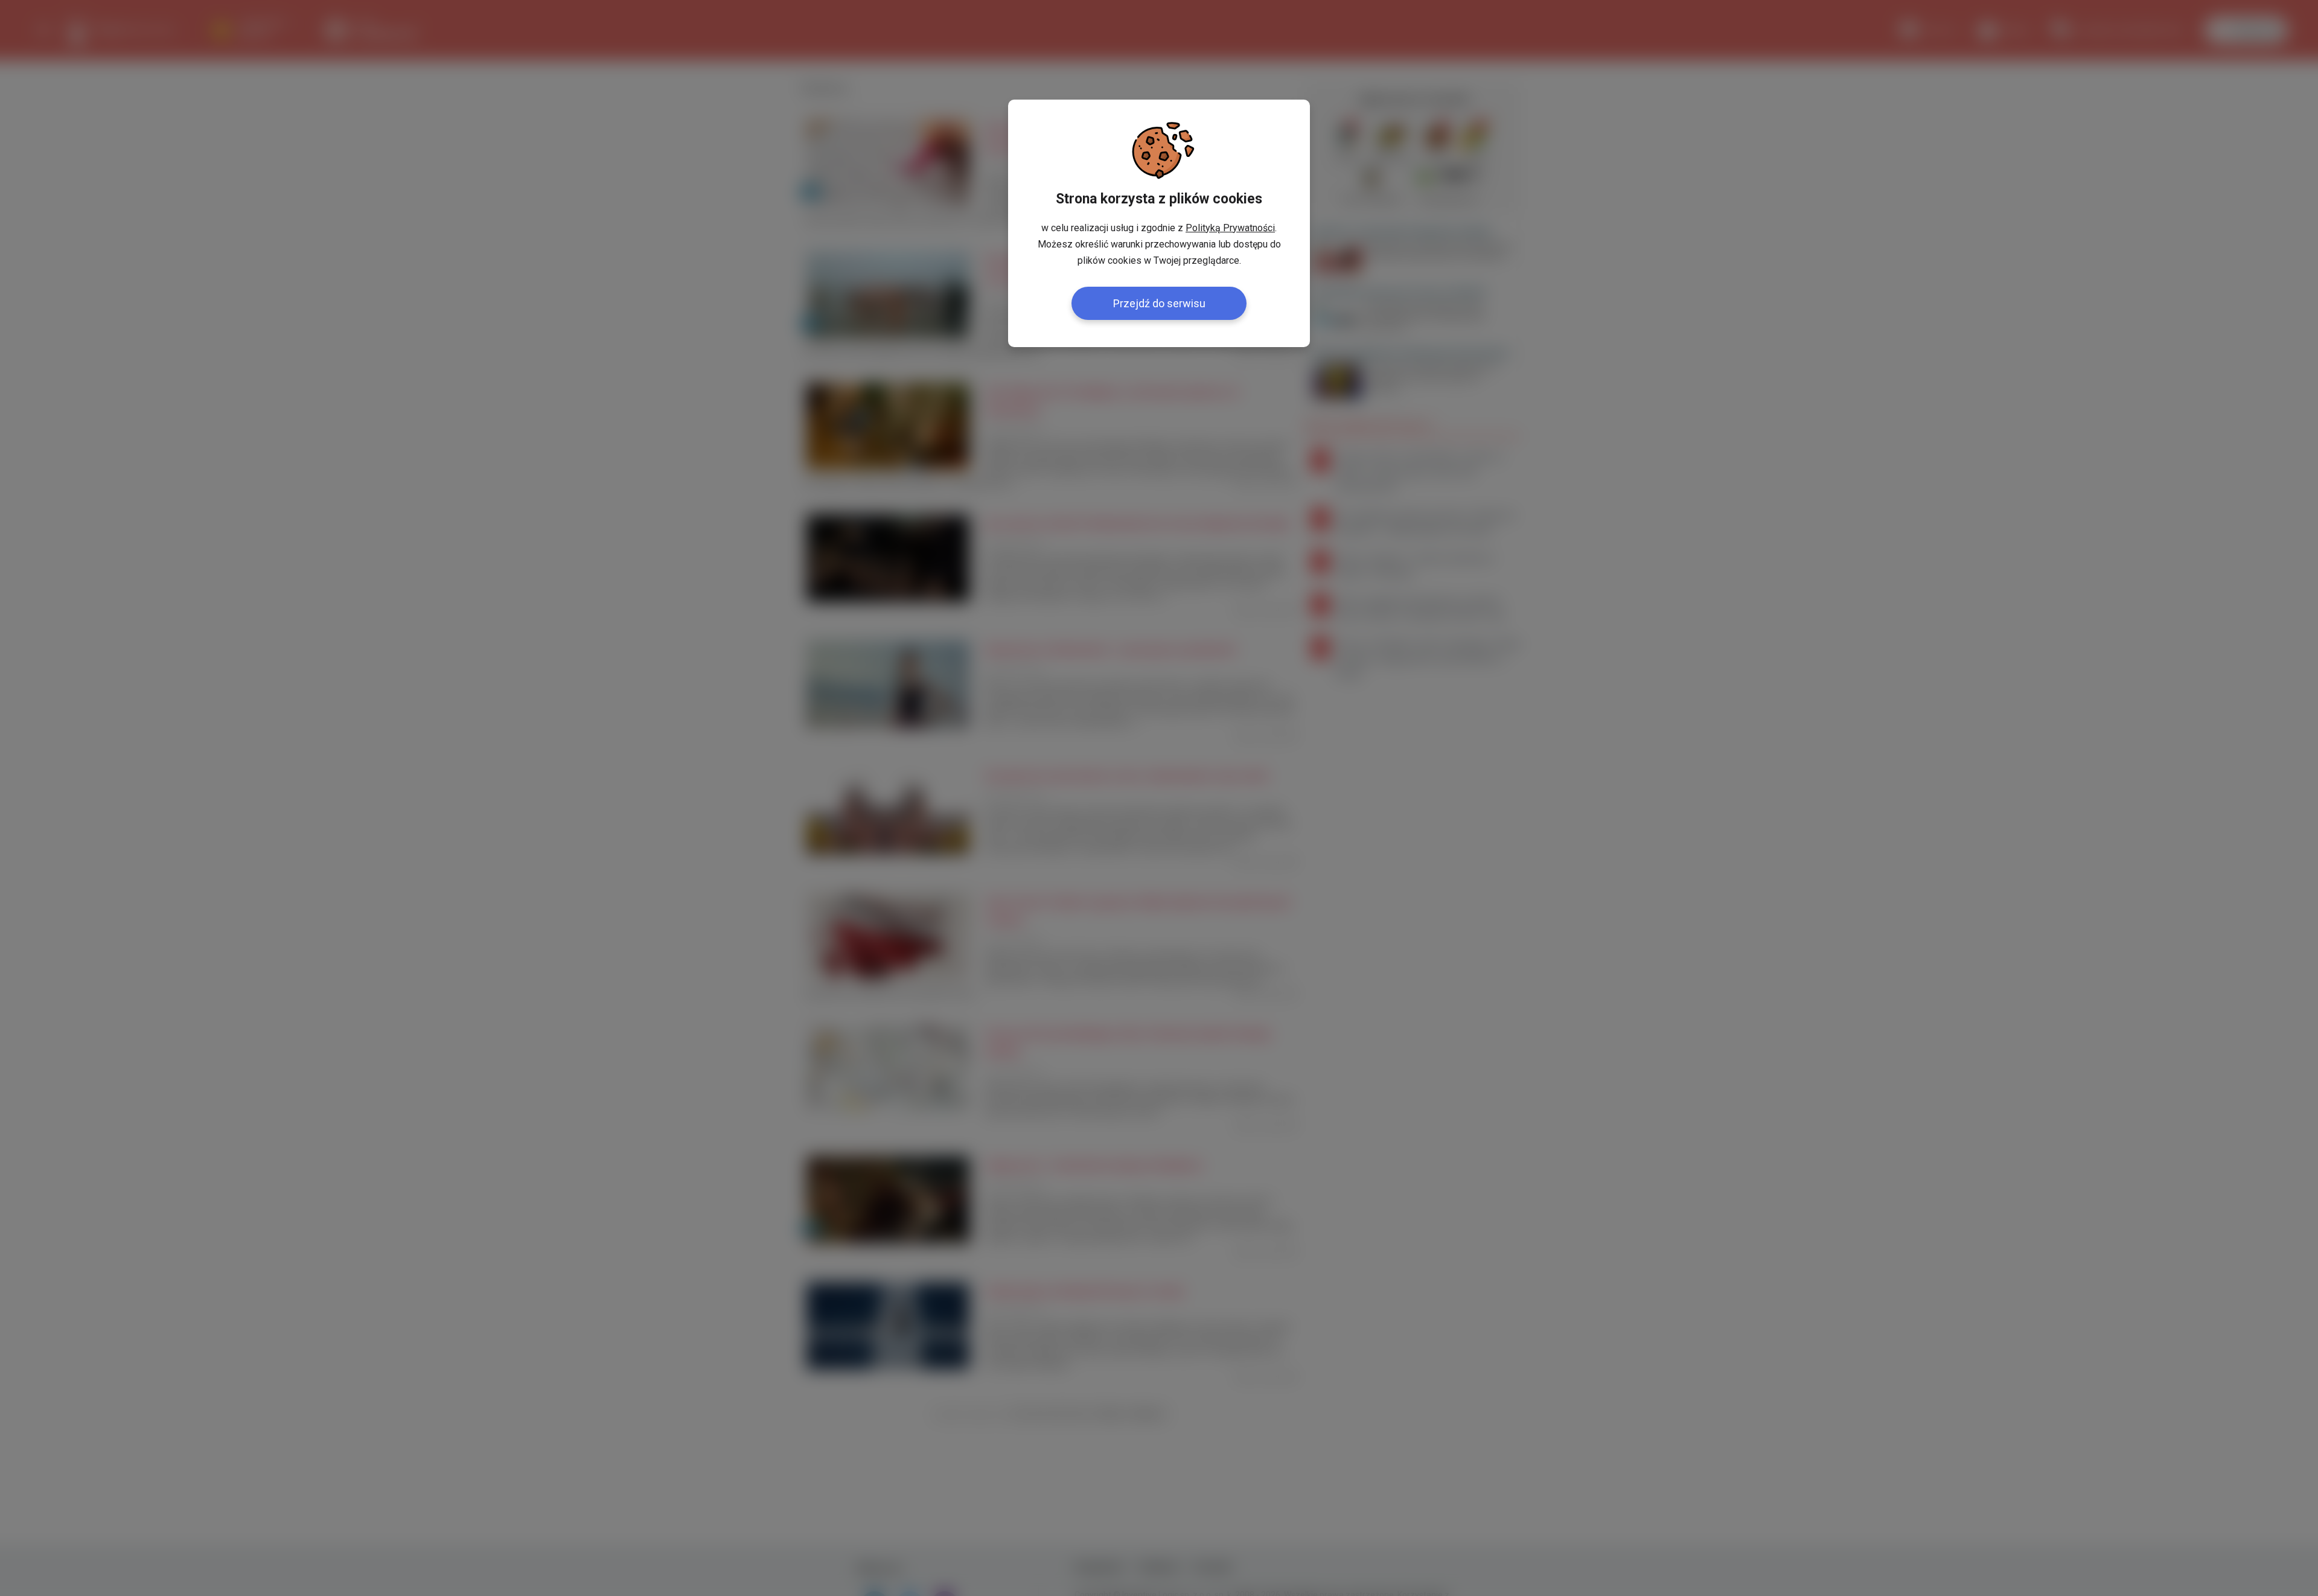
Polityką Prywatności (1230, 228)
